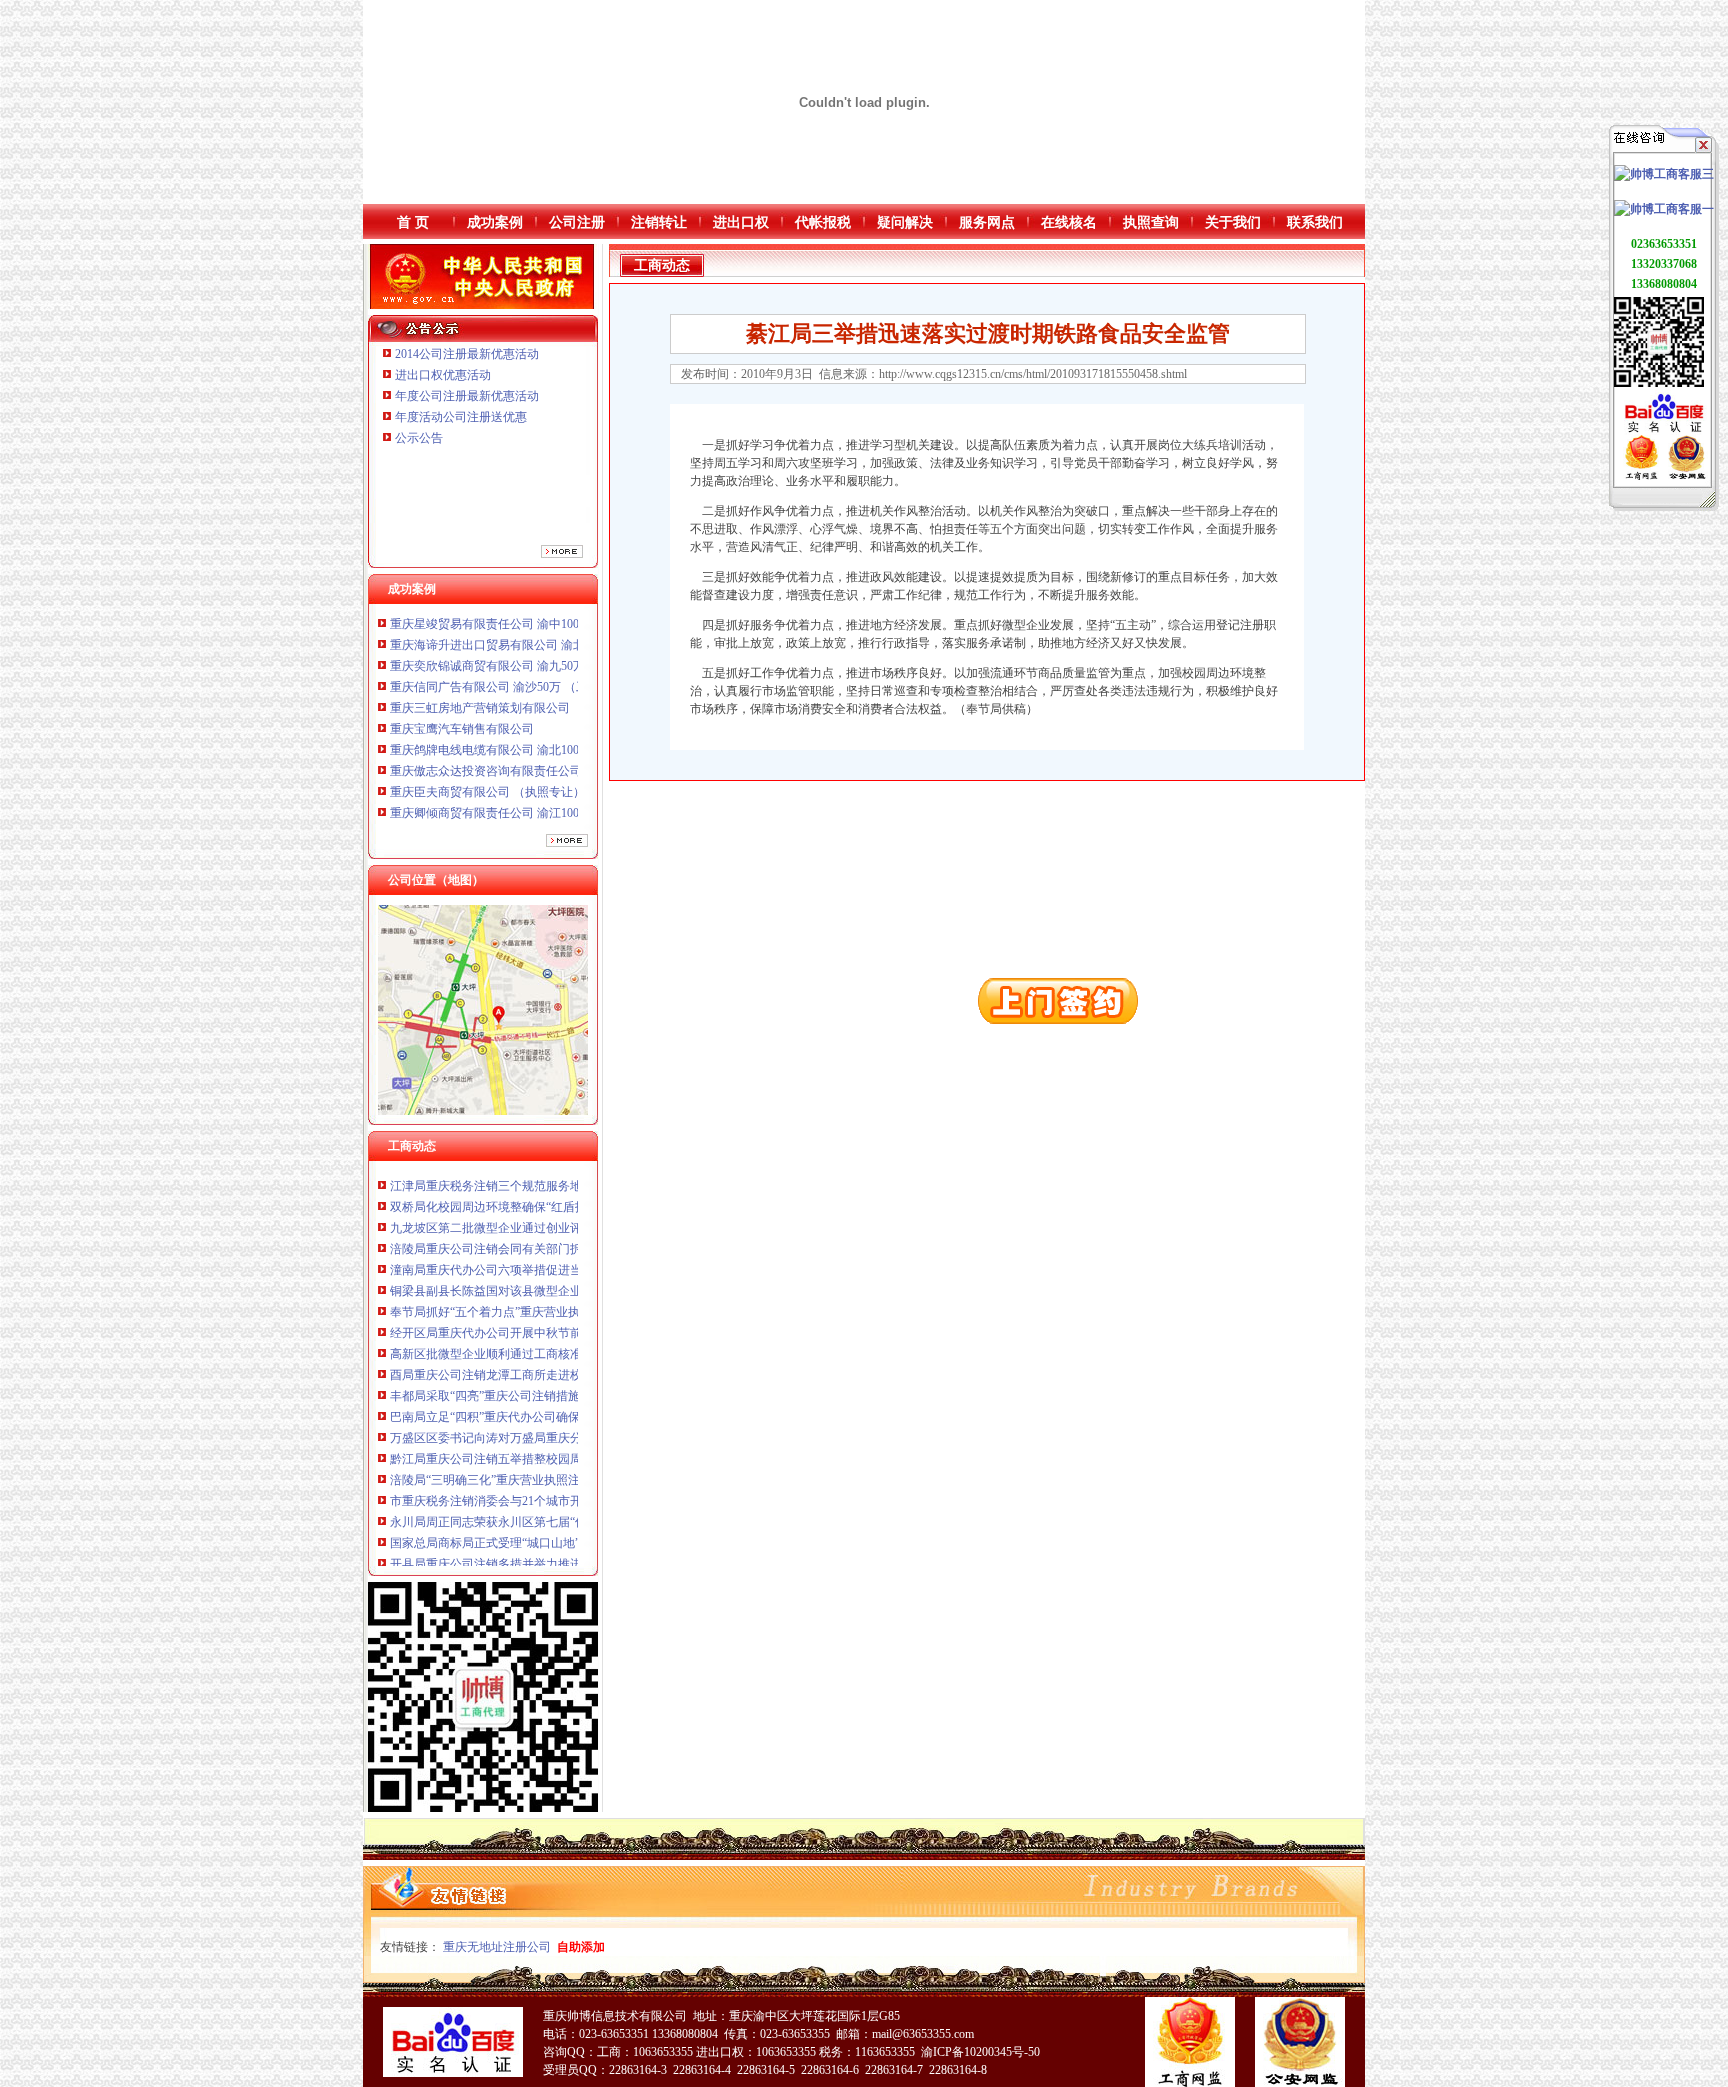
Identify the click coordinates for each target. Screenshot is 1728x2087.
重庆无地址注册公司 (497, 1947)
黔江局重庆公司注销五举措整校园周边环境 (504, 1405)
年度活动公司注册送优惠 (461, 417)
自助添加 (581, 1947)
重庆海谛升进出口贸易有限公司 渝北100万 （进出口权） (540, 821)
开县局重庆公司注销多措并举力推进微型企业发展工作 (534, 1510)
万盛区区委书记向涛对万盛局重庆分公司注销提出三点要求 (546, 1384)
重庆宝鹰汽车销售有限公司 (462, 674)
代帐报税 (823, 222)
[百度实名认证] (1664, 431)
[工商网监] (1641, 476)
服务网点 (987, 222)
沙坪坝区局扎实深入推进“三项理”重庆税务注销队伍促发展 (545, 1531)
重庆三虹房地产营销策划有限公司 (481, 653)
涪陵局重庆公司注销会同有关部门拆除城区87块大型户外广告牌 (558, 1195)
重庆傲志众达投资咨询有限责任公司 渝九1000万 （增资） (543, 716)
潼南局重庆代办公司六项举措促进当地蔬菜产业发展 (528, 1216)
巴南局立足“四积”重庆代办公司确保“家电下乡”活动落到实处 (550, 1363)
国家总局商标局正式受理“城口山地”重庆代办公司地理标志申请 (557, 1489)
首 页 (413, 222)
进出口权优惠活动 (443, 375)
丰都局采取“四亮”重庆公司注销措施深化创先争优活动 (533, 1342)
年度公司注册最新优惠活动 (467, 396)
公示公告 (419, 438)
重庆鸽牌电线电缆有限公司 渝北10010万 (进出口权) (526, 695)
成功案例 (495, 222)
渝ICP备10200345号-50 (980, 2052)
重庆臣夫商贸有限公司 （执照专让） (487, 737)
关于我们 (1233, 222)
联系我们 (1315, 222)
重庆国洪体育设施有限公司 (462, 779)
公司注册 (577, 222)
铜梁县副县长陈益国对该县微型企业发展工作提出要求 (534, 1237)
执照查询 (1151, 222)
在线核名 (1069, 222)
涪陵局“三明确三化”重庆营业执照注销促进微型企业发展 (539, 1426)
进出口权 (741, 222)
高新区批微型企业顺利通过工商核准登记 (498, 1300)
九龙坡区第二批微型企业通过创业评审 (492, 1174)
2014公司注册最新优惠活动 (467, 354)
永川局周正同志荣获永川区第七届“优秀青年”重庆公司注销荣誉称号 (569, 1468)
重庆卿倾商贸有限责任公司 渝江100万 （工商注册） (528, 758)
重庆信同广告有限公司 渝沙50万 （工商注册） (513, 632)
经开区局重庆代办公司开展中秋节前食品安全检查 (522, 1279)
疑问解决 (905, 222)
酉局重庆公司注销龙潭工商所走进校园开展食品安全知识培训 (552, 1321)
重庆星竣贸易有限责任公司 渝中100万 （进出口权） (528, 800)
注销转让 (659, 222)
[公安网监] (1686, 476)
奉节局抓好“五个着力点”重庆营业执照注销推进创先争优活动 (551, 1258)
